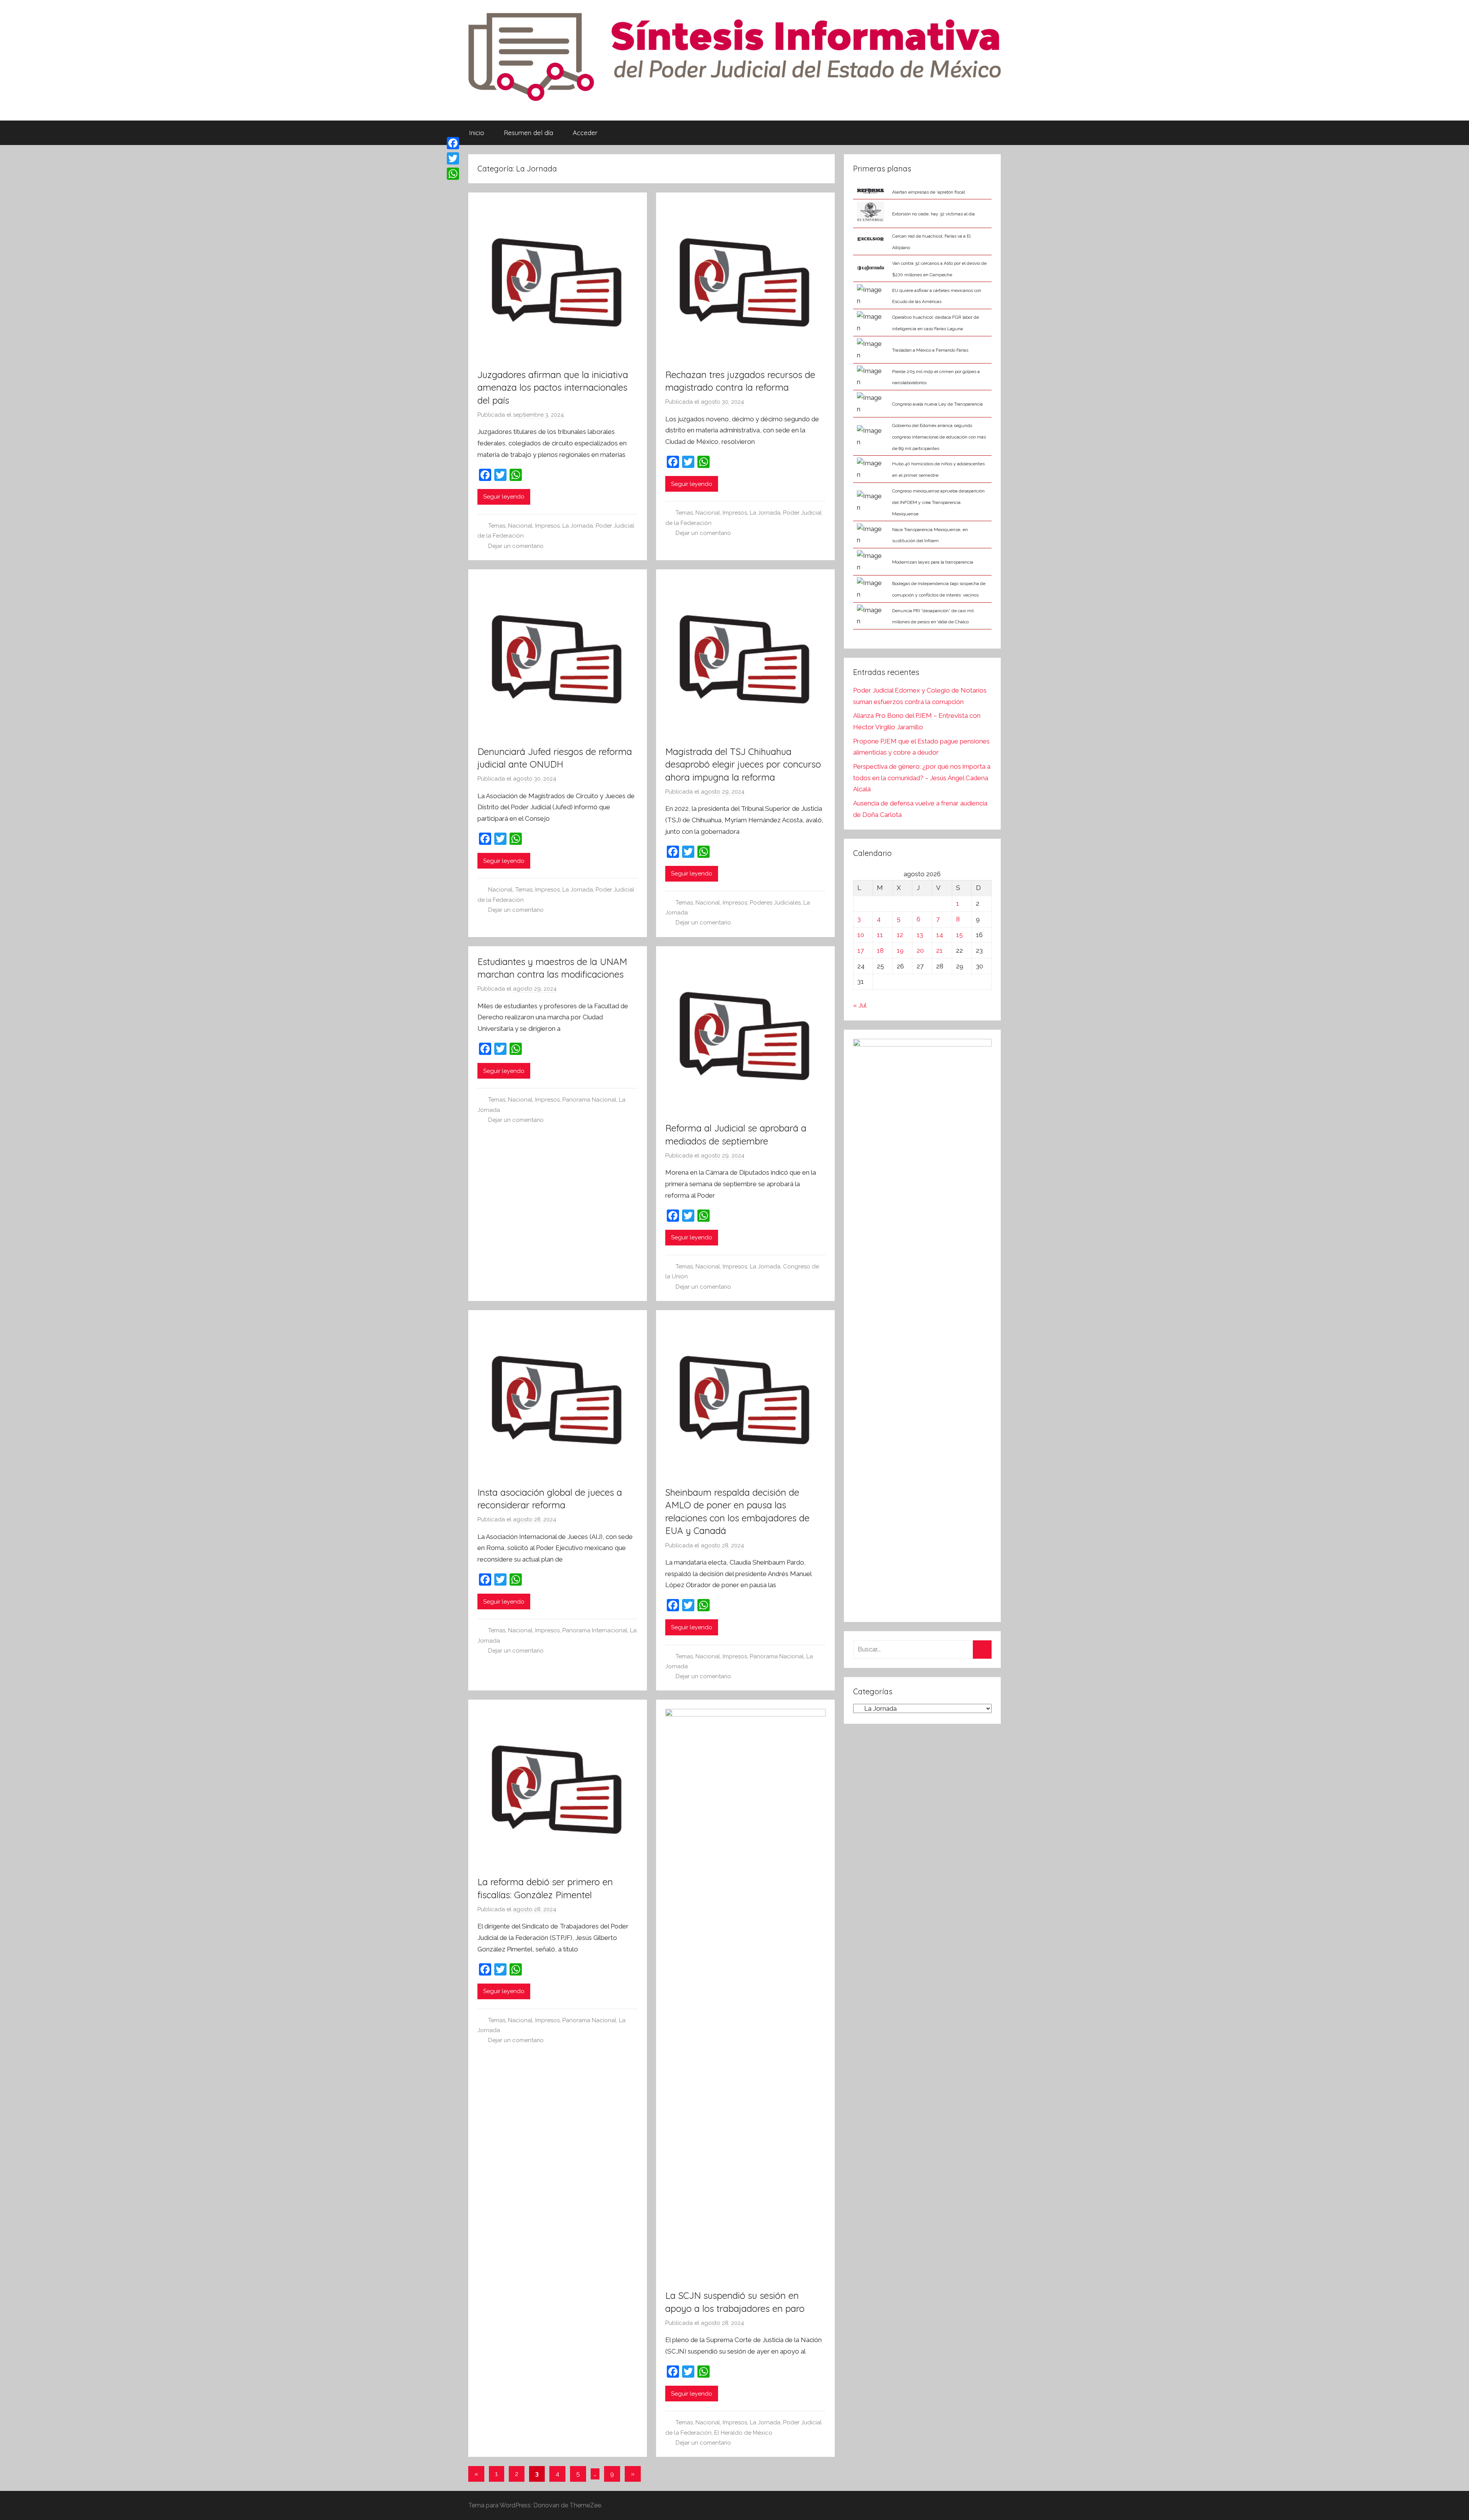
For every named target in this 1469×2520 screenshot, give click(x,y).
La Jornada (578, 526)
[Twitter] (453, 158)
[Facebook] (453, 143)
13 (920, 935)
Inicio (477, 133)
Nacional (520, 526)
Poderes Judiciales (775, 903)
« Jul (860, 1005)
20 (920, 950)
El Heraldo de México (743, 2433)
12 (900, 935)
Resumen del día (528, 133)
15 (959, 935)
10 (861, 935)
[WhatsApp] (453, 174)
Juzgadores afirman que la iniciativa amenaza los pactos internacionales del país (553, 387)
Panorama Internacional (595, 1630)
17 (861, 950)
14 (940, 935)
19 (900, 950)
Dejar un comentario (516, 546)
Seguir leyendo (504, 497)
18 (880, 950)
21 (939, 950)
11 (880, 935)
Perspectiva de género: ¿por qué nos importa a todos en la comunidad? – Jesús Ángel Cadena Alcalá (922, 778)
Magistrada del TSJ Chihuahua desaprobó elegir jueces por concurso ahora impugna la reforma (743, 764)
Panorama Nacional (589, 1100)
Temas (497, 526)
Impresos (547, 526)
